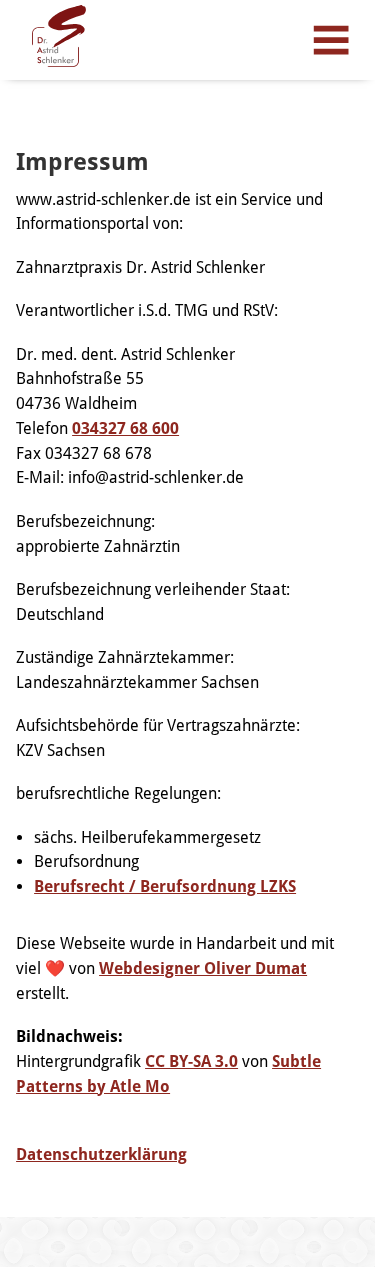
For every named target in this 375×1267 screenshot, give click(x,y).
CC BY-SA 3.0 (191, 1061)
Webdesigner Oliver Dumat (203, 968)
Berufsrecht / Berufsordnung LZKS (165, 886)
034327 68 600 (125, 428)
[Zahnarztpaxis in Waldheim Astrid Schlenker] (59, 36)
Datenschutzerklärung (101, 1154)
